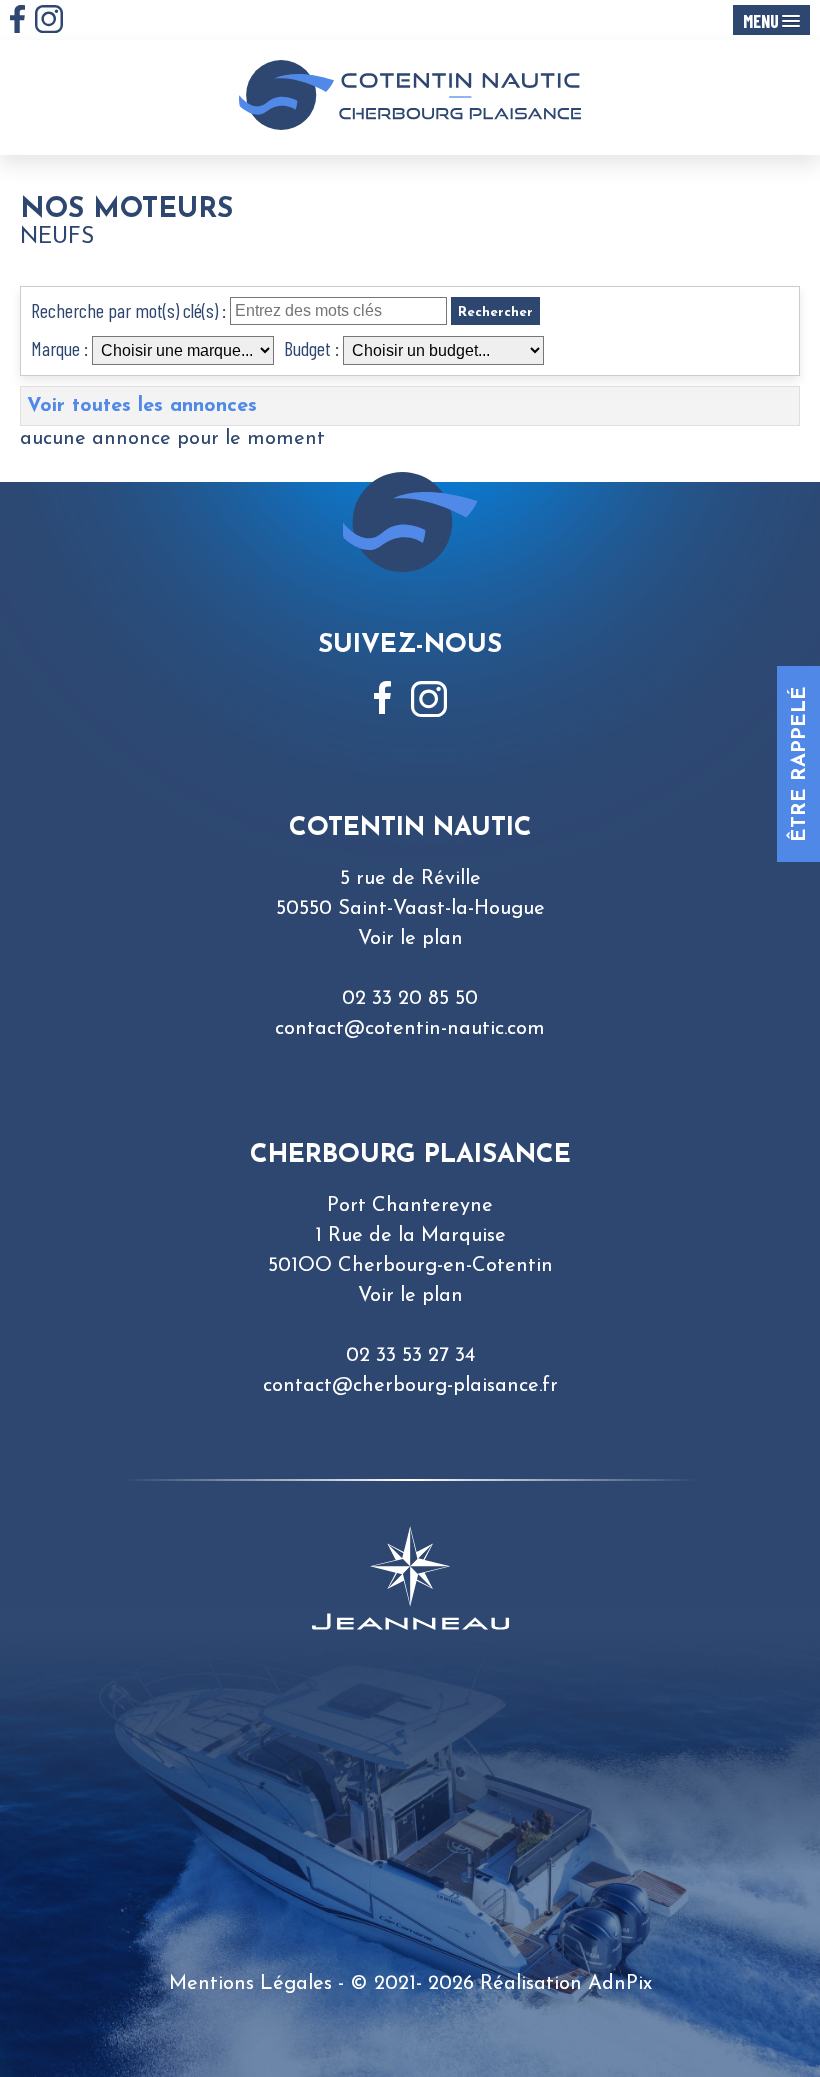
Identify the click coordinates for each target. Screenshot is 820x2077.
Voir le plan (410, 939)
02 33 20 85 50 (410, 999)
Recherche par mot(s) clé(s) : (128, 310)
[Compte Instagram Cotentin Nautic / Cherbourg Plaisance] (49, 19)
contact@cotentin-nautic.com (410, 1029)
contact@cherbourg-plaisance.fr (410, 1386)
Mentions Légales (250, 1984)
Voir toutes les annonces (142, 406)
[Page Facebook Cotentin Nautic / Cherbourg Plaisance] (17, 19)
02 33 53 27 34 (410, 1356)
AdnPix (620, 1984)
